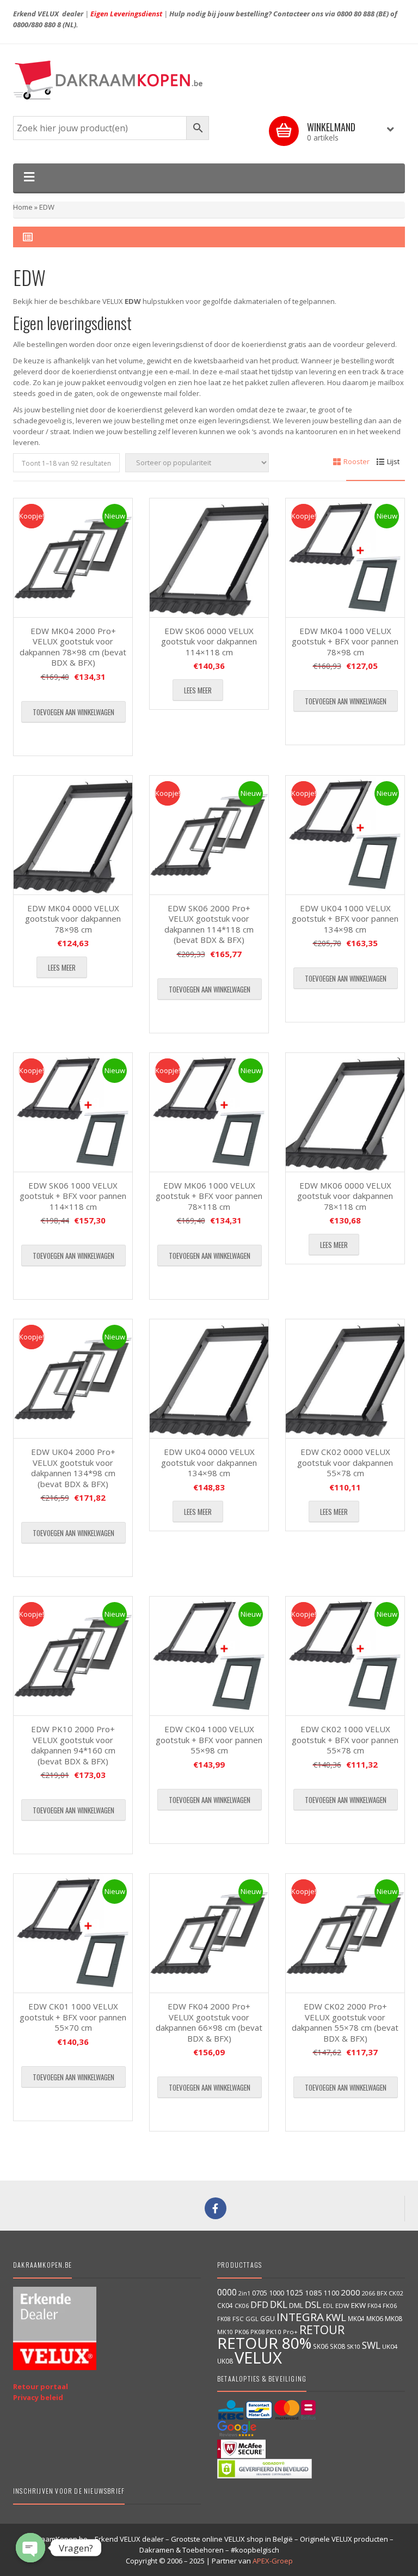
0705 (260, 2293)
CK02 (396, 2293)
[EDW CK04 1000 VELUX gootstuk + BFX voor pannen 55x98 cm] (209, 1656)
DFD (259, 2304)
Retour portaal (41, 2386)
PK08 (257, 2332)
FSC (238, 2319)
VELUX (258, 2358)
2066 (368, 2293)
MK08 (394, 2319)
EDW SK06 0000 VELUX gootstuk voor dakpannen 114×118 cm (209, 641)
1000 (276, 2293)
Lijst (393, 461)
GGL (252, 2319)
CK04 (225, 2305)
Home (23, 207)
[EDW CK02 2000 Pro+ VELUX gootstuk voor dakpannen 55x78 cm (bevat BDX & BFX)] (345, 1933)
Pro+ (290, 2332)
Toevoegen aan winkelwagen (73, 712)
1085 (313, 2293)
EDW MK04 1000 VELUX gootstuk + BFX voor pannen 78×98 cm (345, 641)
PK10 (274, 2332)
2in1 (244, 2293)
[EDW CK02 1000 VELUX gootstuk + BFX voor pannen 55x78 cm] (345, 1656)
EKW (358, 2305)
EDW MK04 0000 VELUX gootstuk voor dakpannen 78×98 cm (73, 919)
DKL (279, 2304)
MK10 (225, 2332)
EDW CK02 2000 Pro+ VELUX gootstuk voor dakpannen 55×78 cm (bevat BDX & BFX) (345, 2022)
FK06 (390, 2306)
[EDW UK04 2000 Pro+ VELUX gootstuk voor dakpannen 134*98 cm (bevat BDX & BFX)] (73, 1379)
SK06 (321, 2346)
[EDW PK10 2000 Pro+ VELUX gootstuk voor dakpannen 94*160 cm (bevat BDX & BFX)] (73, 1656)
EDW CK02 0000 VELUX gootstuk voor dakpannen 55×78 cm (345, 1462)
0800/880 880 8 (37, 25)
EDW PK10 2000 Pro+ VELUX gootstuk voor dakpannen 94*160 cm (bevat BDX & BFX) (73, 1745)
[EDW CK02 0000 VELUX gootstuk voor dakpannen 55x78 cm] (345, 1379)
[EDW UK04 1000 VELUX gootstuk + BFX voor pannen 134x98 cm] (345, 835)
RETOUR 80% (264, 2343)
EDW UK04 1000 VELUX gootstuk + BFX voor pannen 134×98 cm (345, 919)
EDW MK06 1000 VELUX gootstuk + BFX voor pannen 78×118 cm (209, 1196)
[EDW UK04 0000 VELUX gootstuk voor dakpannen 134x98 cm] (209, 1379)
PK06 (242, 2332)
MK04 (356, 2318)
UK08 (225, 2361)
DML (296, 2305)
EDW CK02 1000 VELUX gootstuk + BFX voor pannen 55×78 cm (345, 1740)
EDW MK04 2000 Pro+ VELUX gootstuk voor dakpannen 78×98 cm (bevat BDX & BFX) (73, 647)
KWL (336, 2317)
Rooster (356, 461)
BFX (382, 2293)
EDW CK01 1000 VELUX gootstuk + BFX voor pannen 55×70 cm (73, 2017)
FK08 (224, 2319)
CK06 (242, 2306)
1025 (294, 2292)
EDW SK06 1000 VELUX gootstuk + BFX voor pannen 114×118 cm (73, 1196)
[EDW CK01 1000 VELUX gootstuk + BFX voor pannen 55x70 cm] (73, 1933)
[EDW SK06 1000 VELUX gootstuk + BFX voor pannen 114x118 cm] (73, 1112)
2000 (351, 2292)
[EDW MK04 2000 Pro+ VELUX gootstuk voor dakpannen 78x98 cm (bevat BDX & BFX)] (73, 558)
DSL (313, 2304)
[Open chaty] (30, 2548)
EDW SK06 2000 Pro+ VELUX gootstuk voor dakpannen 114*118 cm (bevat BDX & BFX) (209, 924)
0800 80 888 (356, 14)
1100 (331, 2293)
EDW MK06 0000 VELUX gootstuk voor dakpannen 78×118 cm (345, 1196)
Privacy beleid (38, 2397)
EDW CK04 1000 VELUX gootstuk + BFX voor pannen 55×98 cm (209, 1740)
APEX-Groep (273, 2561)
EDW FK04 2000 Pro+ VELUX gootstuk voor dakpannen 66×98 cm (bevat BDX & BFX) (209, 2022)
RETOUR (322, 2330)
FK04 (374, 2306)
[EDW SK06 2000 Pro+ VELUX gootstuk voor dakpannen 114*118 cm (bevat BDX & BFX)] (209, 835)
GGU (268, 2318)
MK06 (375, 2319)
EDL (328, 2306)
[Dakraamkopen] (209, 80)
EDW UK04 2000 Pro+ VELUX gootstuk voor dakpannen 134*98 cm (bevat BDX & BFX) (73, 1468)
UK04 (390, 2346)
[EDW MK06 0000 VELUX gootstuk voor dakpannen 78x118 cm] (345, 1112)
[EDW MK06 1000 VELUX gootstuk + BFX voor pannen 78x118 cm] (209, 1112)
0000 (227, 2292)
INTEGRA (300, 2317)
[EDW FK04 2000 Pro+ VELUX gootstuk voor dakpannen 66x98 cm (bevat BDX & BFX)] (209, 1933)
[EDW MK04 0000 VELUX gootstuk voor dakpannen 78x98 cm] (73, 835)
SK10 (354, 2346)
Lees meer (198, 690)
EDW (342, 2306)
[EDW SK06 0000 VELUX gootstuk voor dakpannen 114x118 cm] (209, 558)
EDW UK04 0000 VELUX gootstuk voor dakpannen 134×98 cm (209, 1462)
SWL (371, 2345)
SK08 (337, 2346)
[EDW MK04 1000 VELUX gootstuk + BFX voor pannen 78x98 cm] (345, 558)
